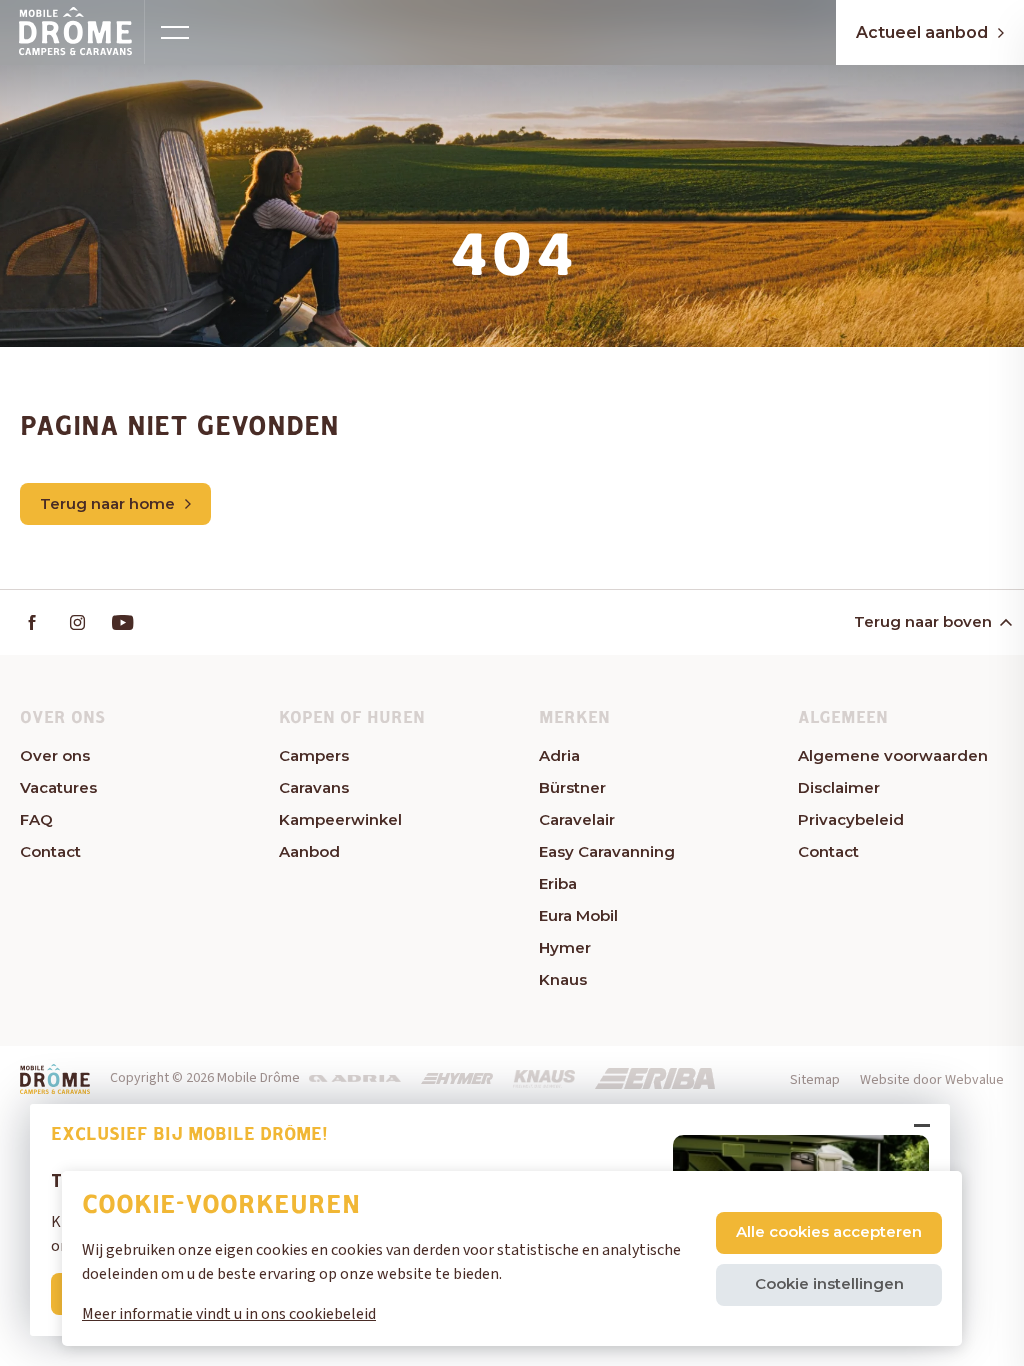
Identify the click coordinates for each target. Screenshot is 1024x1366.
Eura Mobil (578, 915)
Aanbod (309, 851)
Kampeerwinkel (340, 819)
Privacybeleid (851, 819)
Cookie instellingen (829, 1283)
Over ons (55, 755)
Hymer (565, 947)
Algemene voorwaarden (893, 755)
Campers (314, 755)
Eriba (558, 883)
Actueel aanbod (922, 32)
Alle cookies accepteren (829, 1231)
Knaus (563, 979)
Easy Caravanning (607, 851)
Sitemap (815, 1080)
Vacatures (58, 787)
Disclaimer (839, 787)
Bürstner (572, 787)
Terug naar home (107, 503)
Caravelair (577, 819)
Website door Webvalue (932, 1080)
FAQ (36, 819)
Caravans (314, 787)
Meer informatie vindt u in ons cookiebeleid (229, 1314)
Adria (559, 755)
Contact (50, 851)
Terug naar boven (923, 621)
